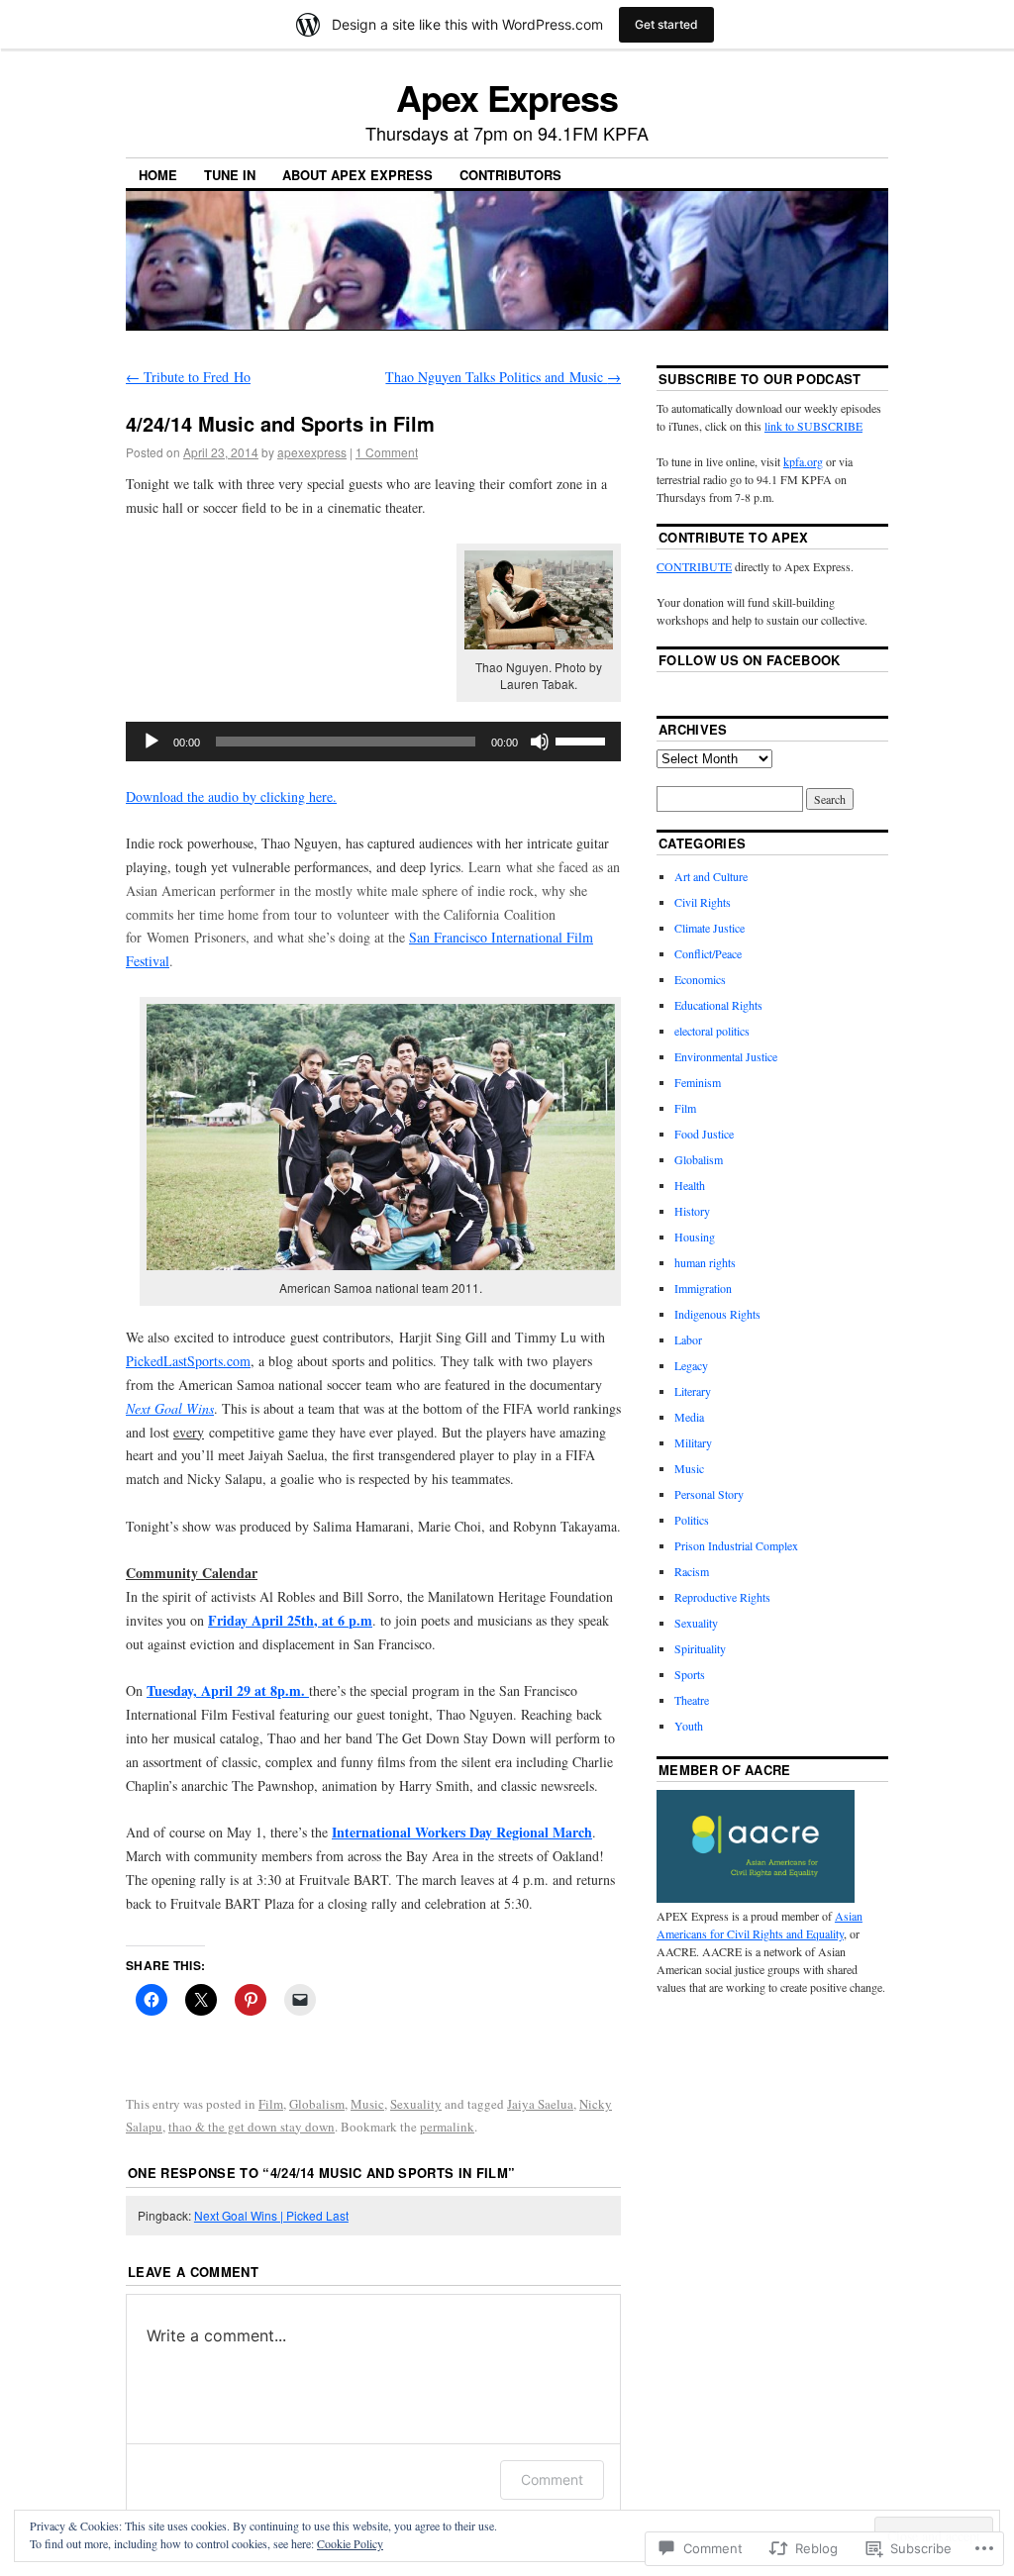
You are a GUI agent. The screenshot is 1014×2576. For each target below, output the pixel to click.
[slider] (583, 740)
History (692, 1211)
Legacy (691, 1365)
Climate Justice (710, 928)
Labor (688, 1339)
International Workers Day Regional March (462, 1832)
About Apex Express (357, 175)
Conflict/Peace (708, 953)
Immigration (703, 1288)
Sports (690, 1674)
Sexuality (416, 2104)
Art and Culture (711, 876)
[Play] (152, 742)
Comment (552, 2479)
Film (271, 2104)
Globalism (317, 2104)
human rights (705, 1262)
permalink (447, 2127)
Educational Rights (718, 1005)
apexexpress (312, 452)
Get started (666, 24)
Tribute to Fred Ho (188, 377)
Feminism (698, 1082)
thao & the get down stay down (252, 2127)
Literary (693, 1391)
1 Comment (387, 452)
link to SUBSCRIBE (813, 426)
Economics (700, 979)
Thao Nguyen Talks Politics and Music (503, 377)
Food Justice (704, 1134)
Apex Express (507, 97)
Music (367, 2104)
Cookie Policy (350, 2543)
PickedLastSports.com (188, 1361)
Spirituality (700, 1648)
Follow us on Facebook (750, 660)
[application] (373, 742)
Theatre (692, 1700)
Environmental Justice (726, 1056)
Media (689, 1417)
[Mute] (540, 742)
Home (158, 175)
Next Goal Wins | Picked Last (271, 2215)
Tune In (230, 175)
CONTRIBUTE (694, 566)
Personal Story (709, 1494)
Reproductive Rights (722, 1597)
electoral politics (712, 1031)
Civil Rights (703, 902)
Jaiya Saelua (540, 2104)
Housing (695, 1237)
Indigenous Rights (717, 1314)
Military (693, 1442)
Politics (692, 1520)
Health (690, 1185)
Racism (692, 1571)
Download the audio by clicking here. (231, 796)
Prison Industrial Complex (736, 1545)
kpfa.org (803, 461)
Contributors (510, 175)
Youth (689, 1726)
